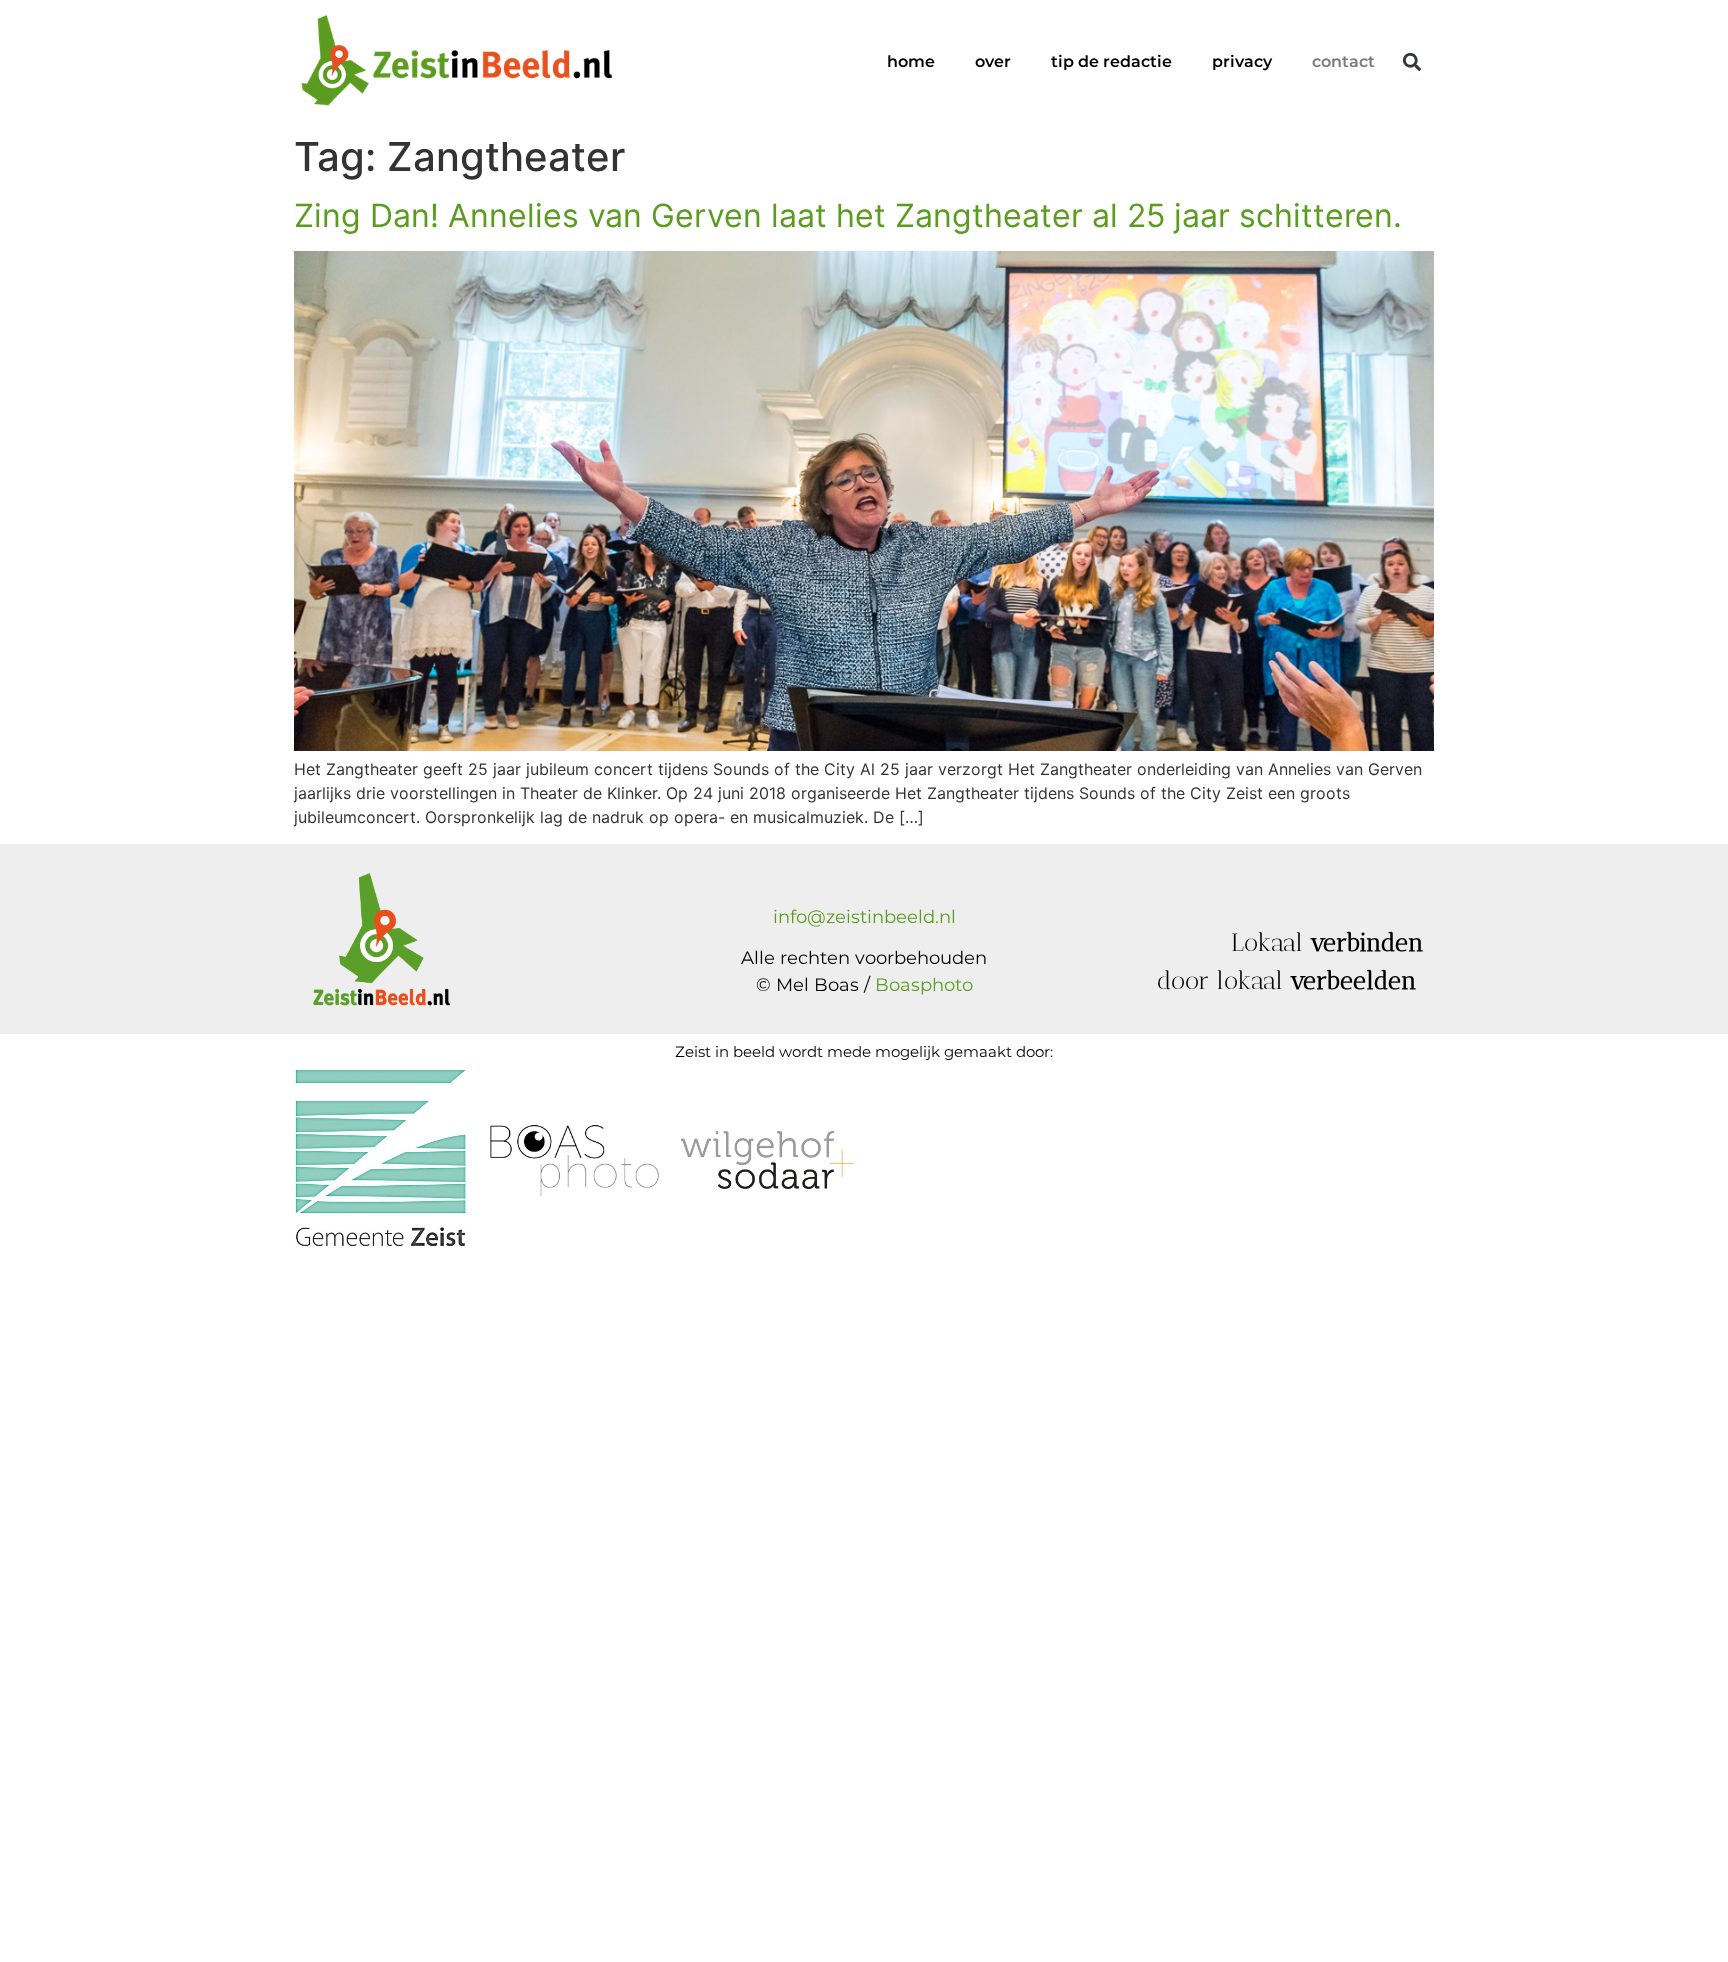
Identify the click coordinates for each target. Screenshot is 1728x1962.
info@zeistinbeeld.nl (864, 917)
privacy (1242, 61)
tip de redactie (1111, 61)
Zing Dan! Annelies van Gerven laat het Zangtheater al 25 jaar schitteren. (848, 215)
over (993, 61)
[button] (1411, 62)
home (911, 61)
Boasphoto (924, 985)
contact (1343, 61)
